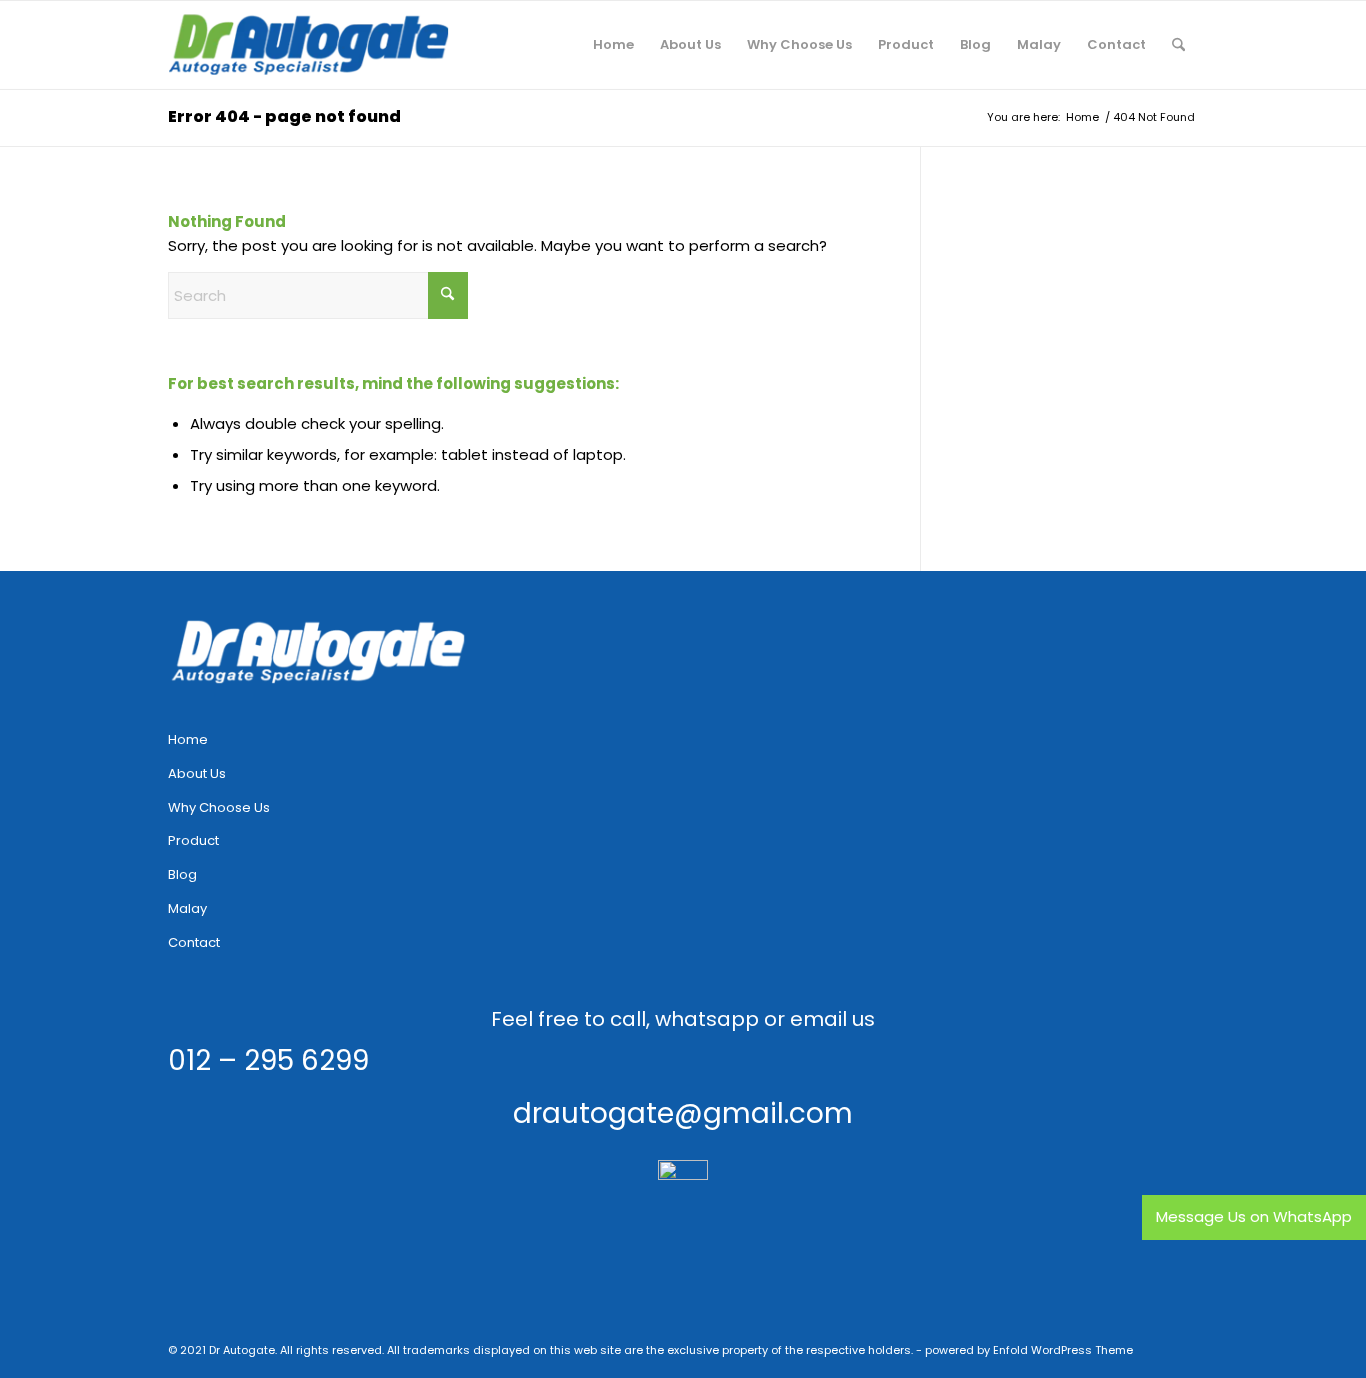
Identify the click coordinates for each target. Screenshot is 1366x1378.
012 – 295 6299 (268, 1060)
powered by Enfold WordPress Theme (1029, 1350)
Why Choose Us (219, 807)
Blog (182, 874)
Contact (194, 942)
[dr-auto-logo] (309, 45)
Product (193, 840)
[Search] (1178, 45)
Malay (187, 908)
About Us (197, 773)
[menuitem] (613, 45)
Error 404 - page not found (284, 116)
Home (188, 739)
